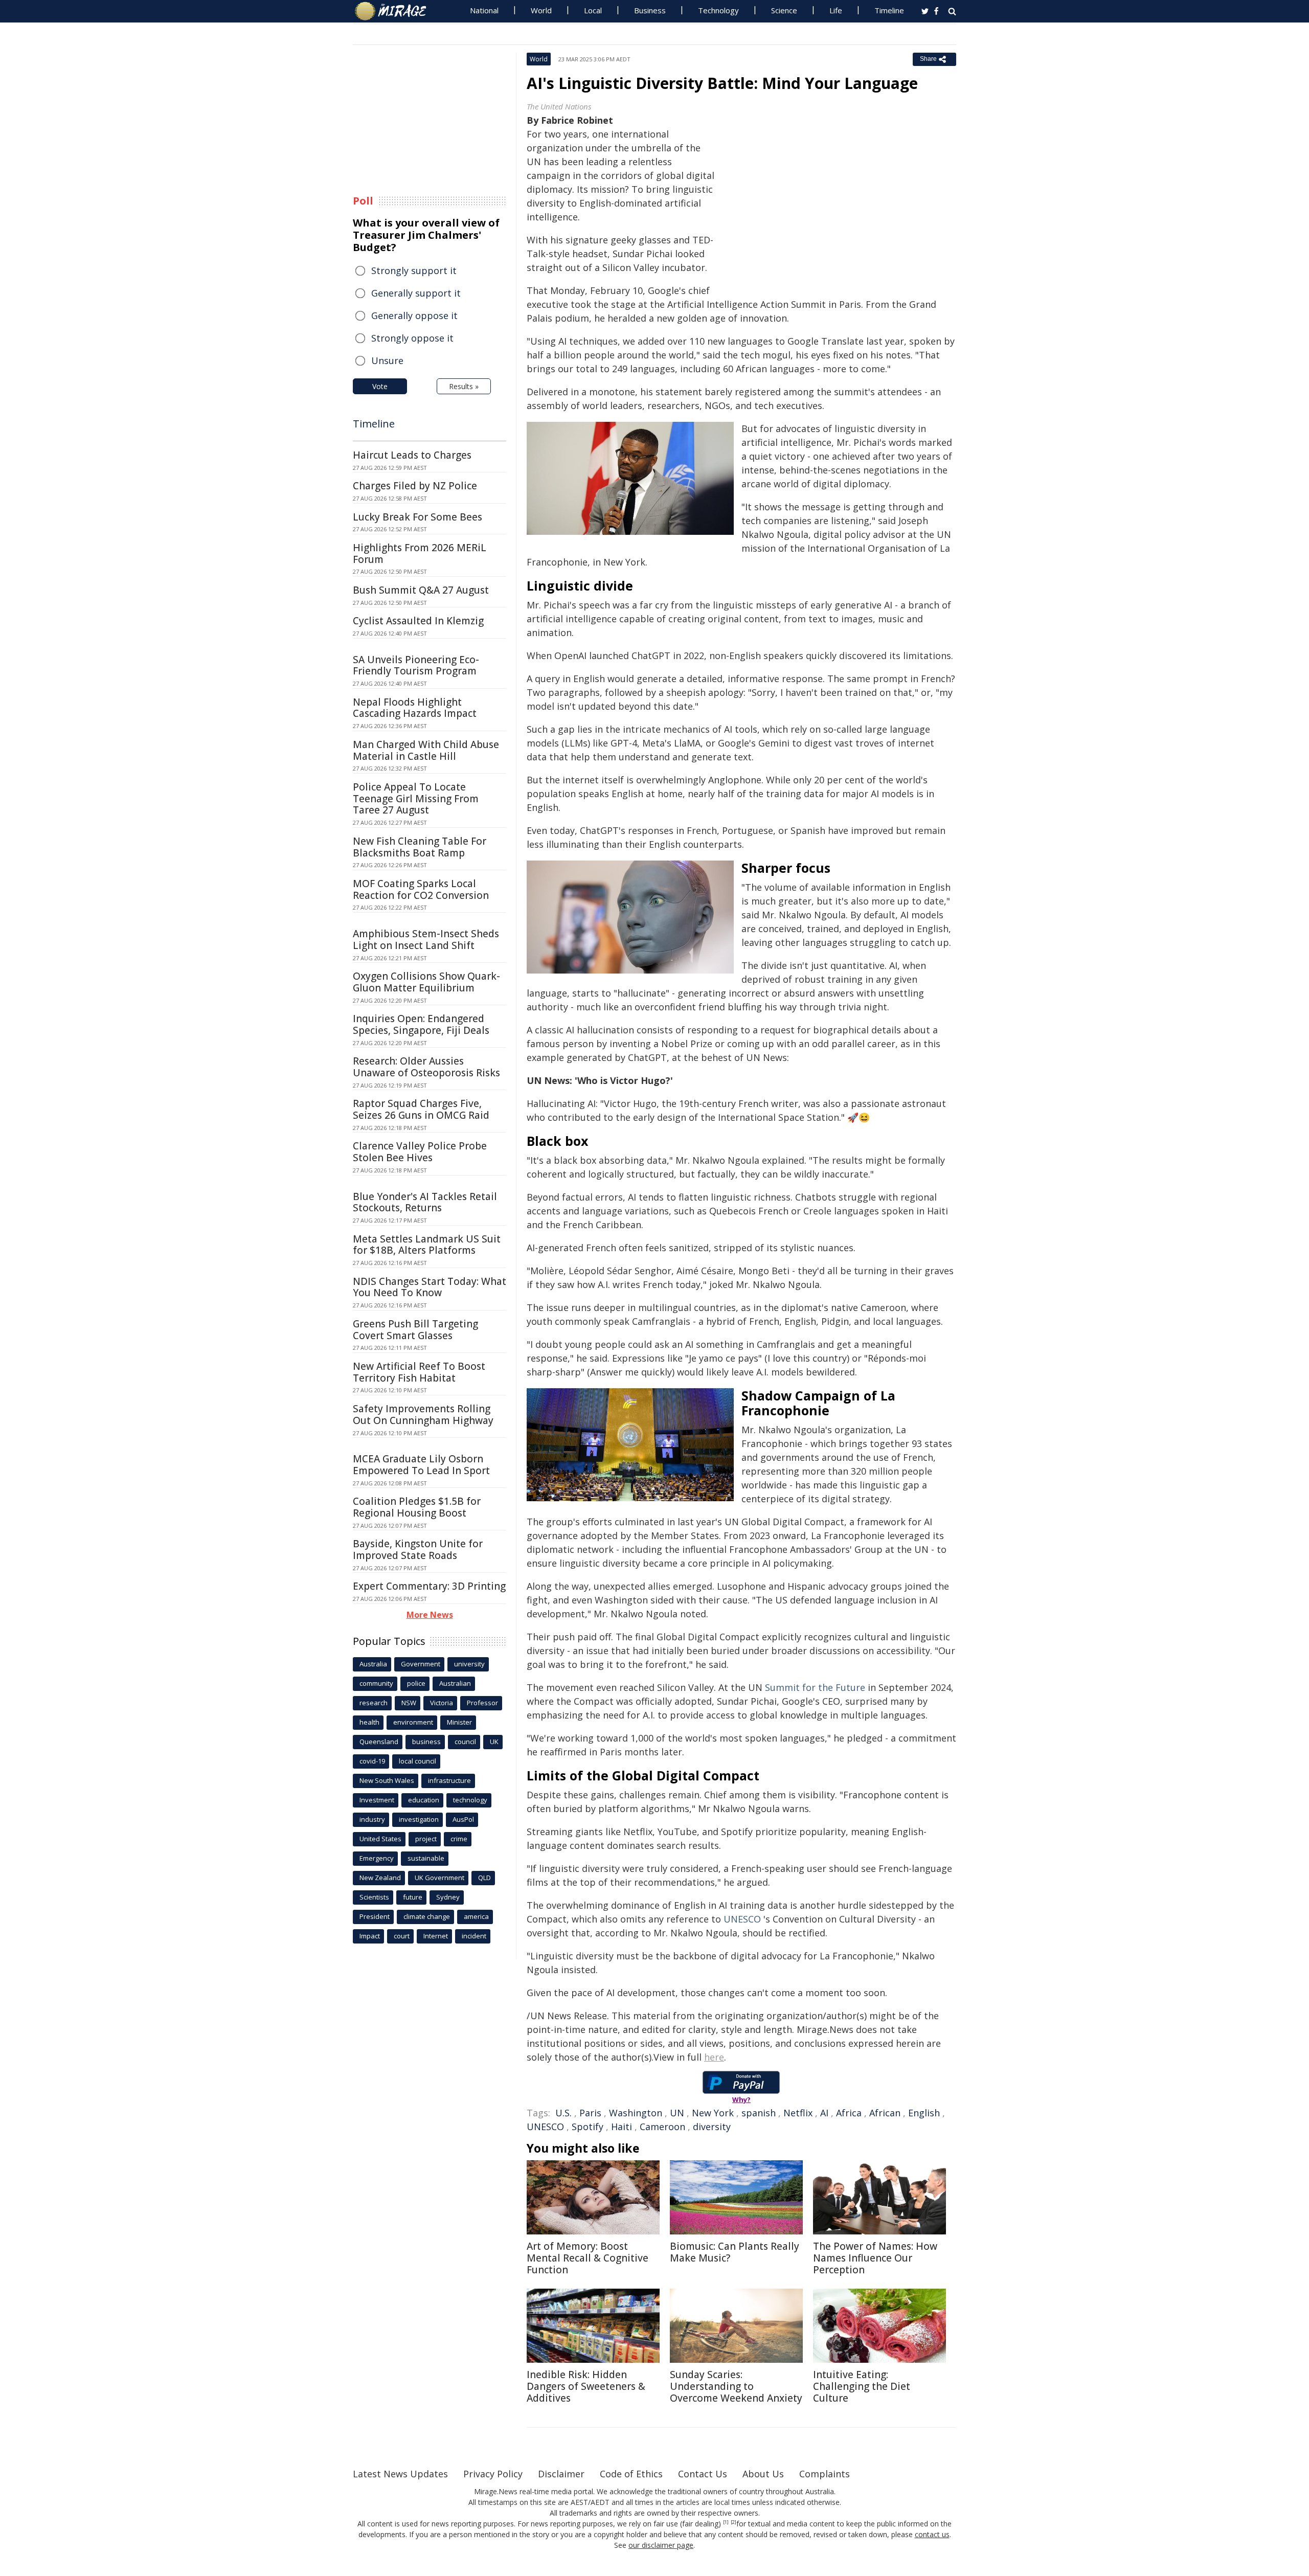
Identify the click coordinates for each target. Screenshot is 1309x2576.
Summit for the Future (815, 1687)
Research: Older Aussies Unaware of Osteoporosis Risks (426, 1067)
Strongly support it (414, 270)
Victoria (442, 1703)
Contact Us (703, 2474)
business (426, 1742)
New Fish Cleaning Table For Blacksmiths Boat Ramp (420, 847)
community (376, 1683)
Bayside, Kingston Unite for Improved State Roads (418, 1550)
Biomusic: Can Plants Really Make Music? (735, 2252)
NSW (409, 1703)
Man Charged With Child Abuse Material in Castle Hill (426, 750)
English (924, 2113)
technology (470, 1800)
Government (421, 1664)
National (484, 10)
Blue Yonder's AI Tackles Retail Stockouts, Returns (425, 1202)
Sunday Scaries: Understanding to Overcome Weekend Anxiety (736, 2386)
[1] (726, 2522)
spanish (759, 2113)
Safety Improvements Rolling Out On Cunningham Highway (423, 1415)
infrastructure (449, 1780)
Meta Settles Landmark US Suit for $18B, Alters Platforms (427, 1245)
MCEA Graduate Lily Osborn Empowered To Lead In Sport (421, 1465)
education (424, 1800)
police (416, 1683)
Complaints (825, 2474)
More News (430, 1615)
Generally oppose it (414, 315)
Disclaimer (561, 2474)
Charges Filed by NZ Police (415, 486)
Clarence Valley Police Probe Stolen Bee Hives (420, 1152)
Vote (380, 386)
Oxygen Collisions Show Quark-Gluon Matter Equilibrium (426, 982)
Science (784, 10)
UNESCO (742, 1919)
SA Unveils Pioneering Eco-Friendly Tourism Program (416, 665)
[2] (734, 2522)
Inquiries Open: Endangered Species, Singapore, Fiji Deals (421, 1024)
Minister (459, 1722)
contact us (932, 2534)
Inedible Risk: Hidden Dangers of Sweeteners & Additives (586, 2386)
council (465, 1742)
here (714, 2057)
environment (413, 1722)
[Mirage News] (396, 11)
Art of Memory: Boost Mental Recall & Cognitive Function (588, 2258)
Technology (718, 10)
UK (494, 1742)
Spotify (588, 2127)
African (885, 2113)
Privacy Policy (493, 2474)
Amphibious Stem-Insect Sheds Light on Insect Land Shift (426, 940)
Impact (370, 1936)
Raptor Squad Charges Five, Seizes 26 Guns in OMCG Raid (421, 1109)
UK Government (439, 1878)
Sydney (448, 1897)
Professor (482, 1703)
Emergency (377, 1858)
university (469, 1664)
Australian (455, 1683)
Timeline (889, 10)
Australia (373, 1664)
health (369, 1722)
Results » (464, 386)
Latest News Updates (400, 2474)
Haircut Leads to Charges (412, 455)
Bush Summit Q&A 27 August (421, 590)
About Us (763, 2474)
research (374, 1703)
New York (713, 2113)
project (426, 1839)
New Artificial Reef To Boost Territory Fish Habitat (419, 1372)
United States (380, 1839)
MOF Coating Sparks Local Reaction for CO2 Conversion (421, 889)
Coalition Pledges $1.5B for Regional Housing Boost (417, 1507)
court (402, 1936)
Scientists (374, 1897)
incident (474, 1936)
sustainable (426, 1858)
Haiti (622, 2127)
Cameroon (662, 2127)
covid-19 (372, 1761)
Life (836, 10)
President (375, 1916)
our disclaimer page (661, 2545)
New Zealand (380, 1878)
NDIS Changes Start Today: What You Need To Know (430, 1287)
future (413, 1897)
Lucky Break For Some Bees (417, 517)
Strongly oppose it (412, 338)
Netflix (798, 2113)
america (476, 1916)
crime (459, 1839)
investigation (419, 1819)
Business (650, 10)
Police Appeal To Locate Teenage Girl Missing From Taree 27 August (416, 799)
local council (417, 1761)
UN (677, 2113)
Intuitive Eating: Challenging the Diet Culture (862, 2386)
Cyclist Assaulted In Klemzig (418, 621)
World (541, 10)
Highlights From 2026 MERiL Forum (420, 553)
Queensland (379, 1742)
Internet (436, 1936)
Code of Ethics (631, 2474)
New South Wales (387, 1780)
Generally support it (416, 293)
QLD (484, 1878)
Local (593, 10)
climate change (427, 1916)
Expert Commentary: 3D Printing (429, 1586)
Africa (849, 2113)
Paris (590, 2113)
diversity (712, 2127)
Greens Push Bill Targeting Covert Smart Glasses (415, 1330)
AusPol (463, 1819)
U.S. (563, 2113)
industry (372, 1819)
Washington (636, 2113)
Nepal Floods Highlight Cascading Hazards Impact (415, 708)
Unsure (387, 360)
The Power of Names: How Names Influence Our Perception (875, 2258)
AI (824, 2113)
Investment (377, 1800)
